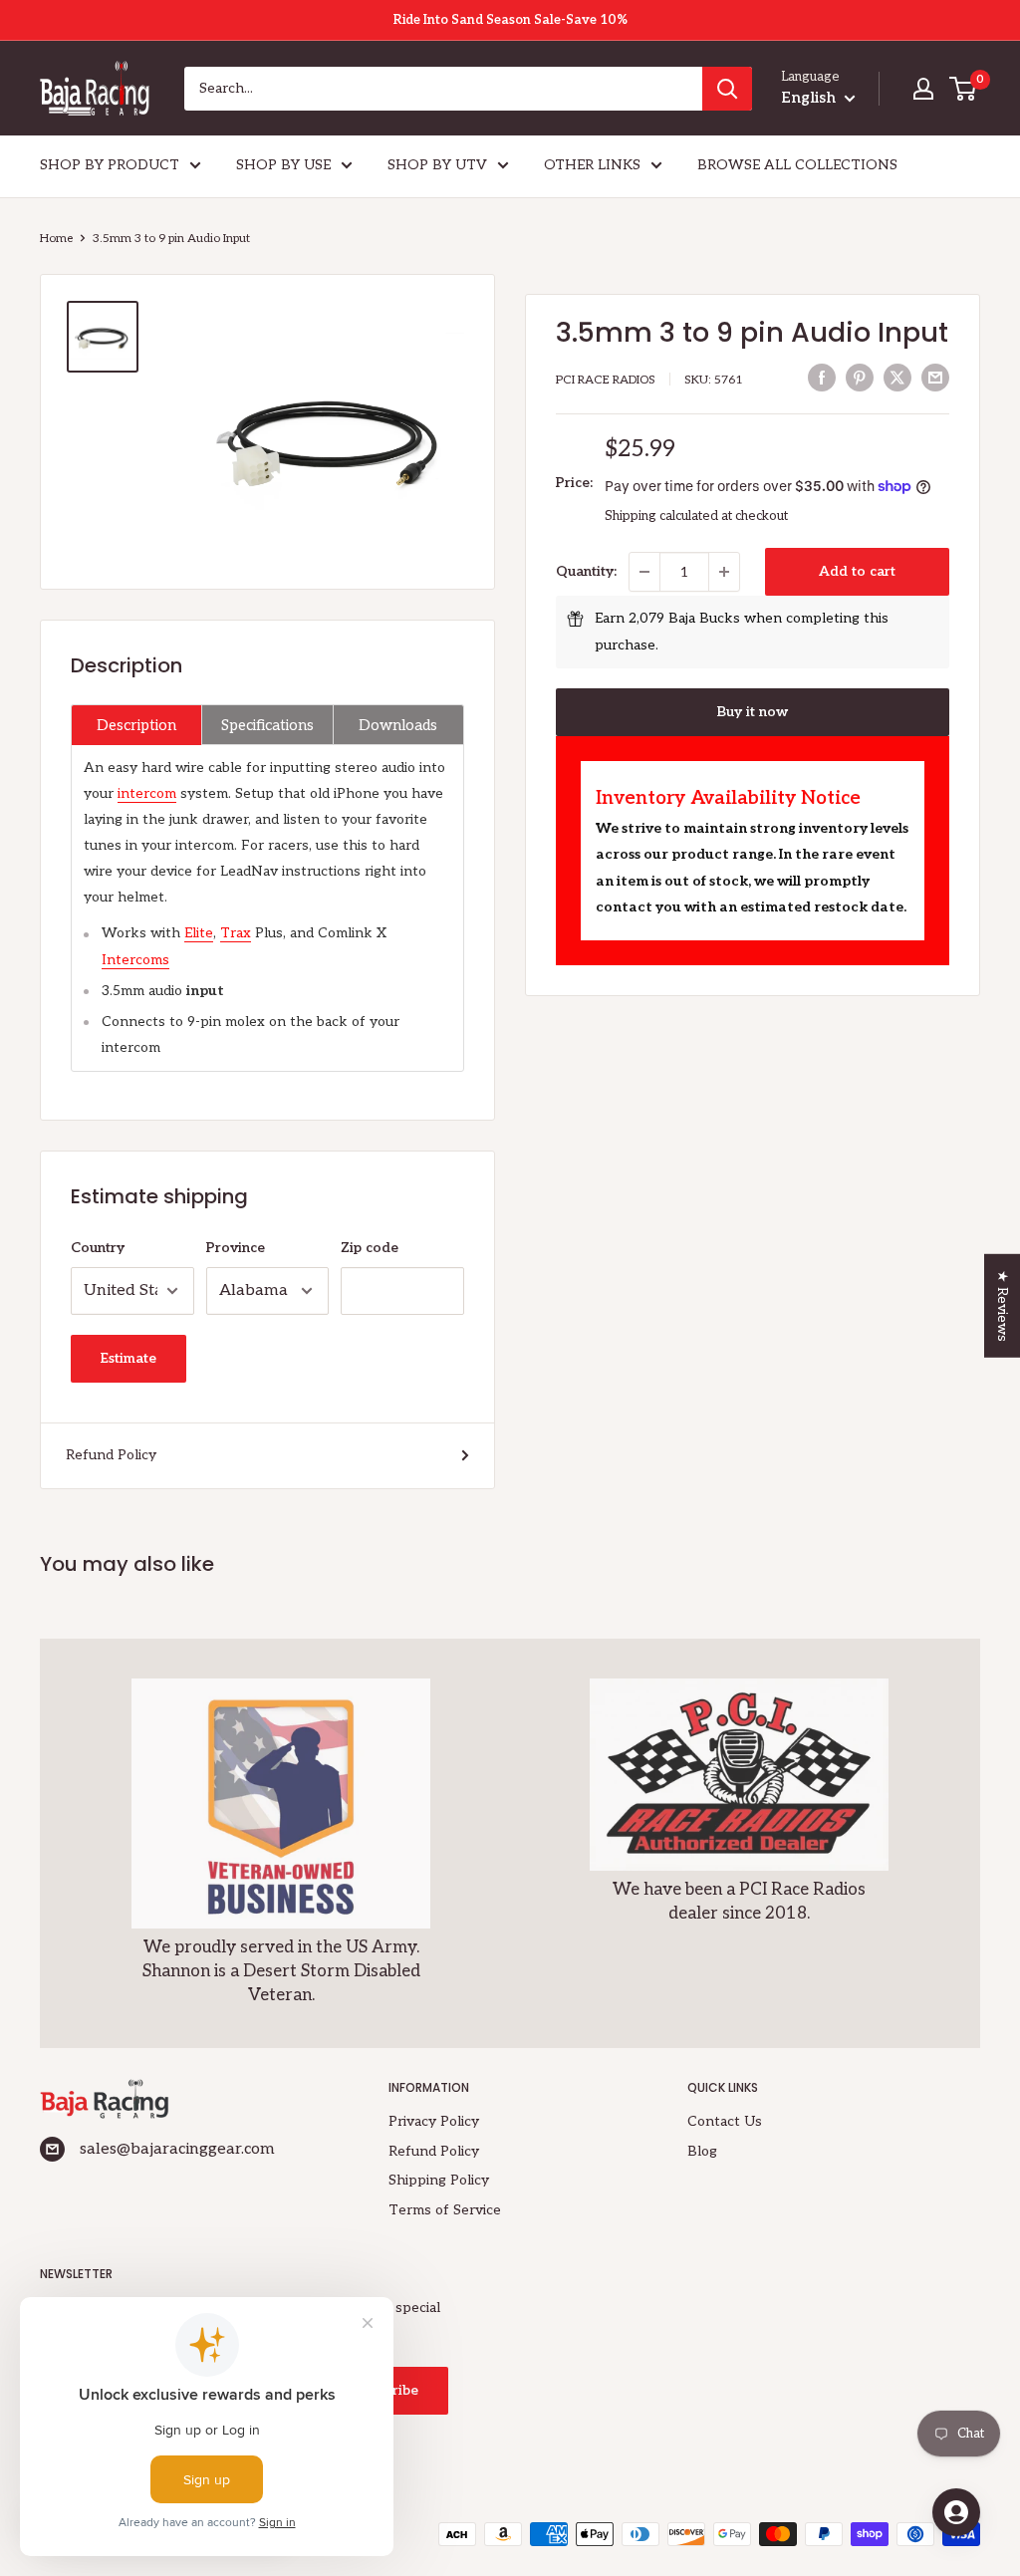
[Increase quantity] (724, 572)
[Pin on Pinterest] (860, 378)
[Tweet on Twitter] (897, 378)
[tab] (136, 725)
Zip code (370, 1248)
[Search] (727, 89)
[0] (964, 89)
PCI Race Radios (606, 380)
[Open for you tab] (956, 2512)
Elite (199, 933)
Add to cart (857, 571)
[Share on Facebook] (822, 378)
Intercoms (135, 960)
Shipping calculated (661, 516)
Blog (702, 2151)
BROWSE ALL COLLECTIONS (797, 165)
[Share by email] (935, 378)
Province (236, 1248)
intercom (147, 793)
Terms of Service (445, 2210)
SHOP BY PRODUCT (110, 165)
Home (56, 239)
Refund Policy (111, 1455)
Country (98, 1248)
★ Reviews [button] (1003, 1306)
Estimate (128, 1358)
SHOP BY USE (283, 165)
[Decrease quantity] (644, 572)
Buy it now (753, 712)
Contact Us (725, 2121)
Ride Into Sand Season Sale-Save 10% (510, 20)
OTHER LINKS (592, 165)
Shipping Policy (439, 2180)
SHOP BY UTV (437, 165)
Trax (236, 933)
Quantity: (586, 571)
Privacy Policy (434, 2121)
